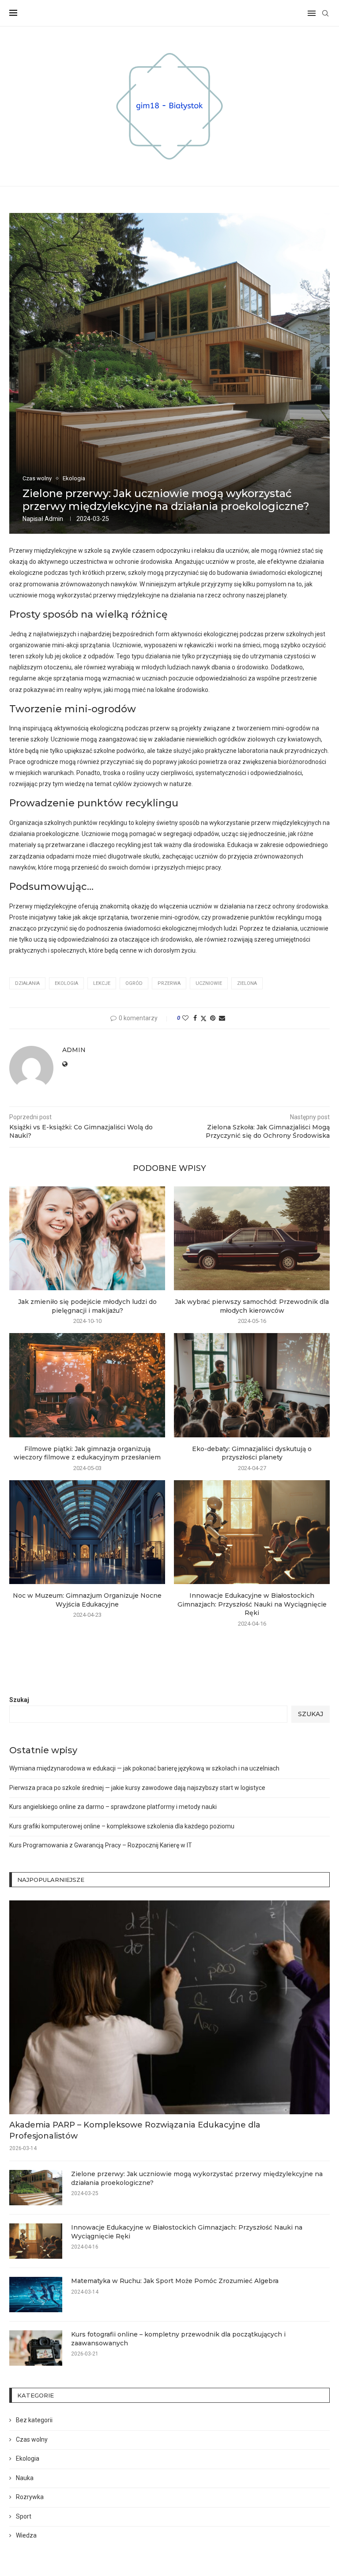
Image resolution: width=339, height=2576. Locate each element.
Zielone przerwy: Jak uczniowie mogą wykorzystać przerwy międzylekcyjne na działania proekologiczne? (197, 2178)
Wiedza (26, 2535)
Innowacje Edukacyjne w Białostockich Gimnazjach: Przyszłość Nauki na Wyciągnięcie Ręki (252, 1604)
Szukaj (19, 1700)
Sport (24, 2516)
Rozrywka (30, 2497)
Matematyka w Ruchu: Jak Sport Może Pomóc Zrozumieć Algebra (175, 2281)
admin (54, 519)
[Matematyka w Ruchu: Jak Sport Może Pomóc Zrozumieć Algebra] (36, 2295)
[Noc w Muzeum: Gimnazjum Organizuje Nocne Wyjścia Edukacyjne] (87, 1532)
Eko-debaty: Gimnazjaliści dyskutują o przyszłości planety (252, 1453)
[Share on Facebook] (195, 1018)
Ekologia (28, 2458)
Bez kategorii (34, 2420)
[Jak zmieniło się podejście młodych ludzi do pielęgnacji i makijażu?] (87, 1238)
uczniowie (209, 983)
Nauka (25, 2478)
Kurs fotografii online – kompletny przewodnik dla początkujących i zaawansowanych (178, 2339)
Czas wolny (32, 2439)
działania (27, 983)
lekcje (102, 983)
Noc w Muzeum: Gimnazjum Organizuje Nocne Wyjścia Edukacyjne (87, 1600)
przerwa (169, 983)
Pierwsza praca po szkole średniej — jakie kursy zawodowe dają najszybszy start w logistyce (137, 1788)
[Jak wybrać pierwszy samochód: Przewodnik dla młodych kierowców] (252, 1238)
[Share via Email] (222, 1018)
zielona (247, 983)
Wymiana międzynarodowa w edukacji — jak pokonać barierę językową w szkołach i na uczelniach (144, 1768)
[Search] (325, 13)
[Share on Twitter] (203, 1018)
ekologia (66, 983)
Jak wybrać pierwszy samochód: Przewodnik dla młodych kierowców (252, 1306)
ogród (134, 983)
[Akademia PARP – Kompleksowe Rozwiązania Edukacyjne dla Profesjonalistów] (169, 2007)
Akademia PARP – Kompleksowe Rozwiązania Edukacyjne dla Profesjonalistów (135, 2130)
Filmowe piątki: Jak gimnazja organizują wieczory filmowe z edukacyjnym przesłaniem (87, 1453)
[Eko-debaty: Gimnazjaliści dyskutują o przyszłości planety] (252, 1385)
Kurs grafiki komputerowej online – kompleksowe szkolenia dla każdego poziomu (122, 1826)
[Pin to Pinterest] (213, 1018)
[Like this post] (185, 1018)
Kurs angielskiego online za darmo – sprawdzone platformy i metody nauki (113, 1807)
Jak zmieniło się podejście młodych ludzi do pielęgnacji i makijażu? (87, 1306)
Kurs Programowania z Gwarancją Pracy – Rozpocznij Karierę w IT (101, 1845)
